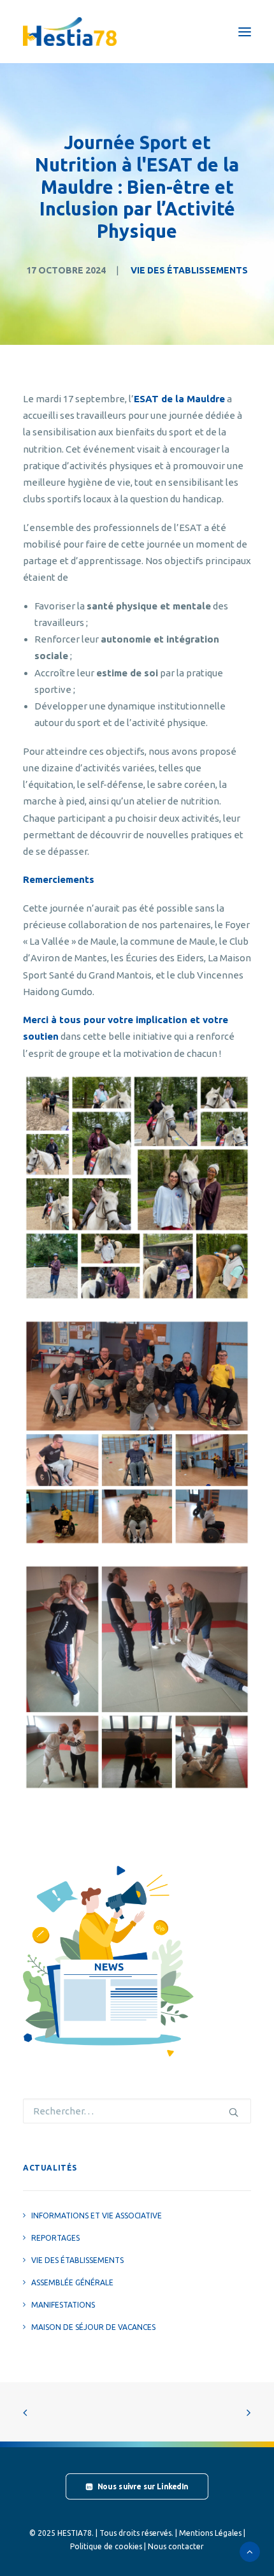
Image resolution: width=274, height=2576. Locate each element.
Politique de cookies (106, 2546)
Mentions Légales (210, 2533)
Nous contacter (176, 2546)
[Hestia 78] (70, 32)
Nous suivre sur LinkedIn (143, 2487)
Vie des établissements (189, 270)
